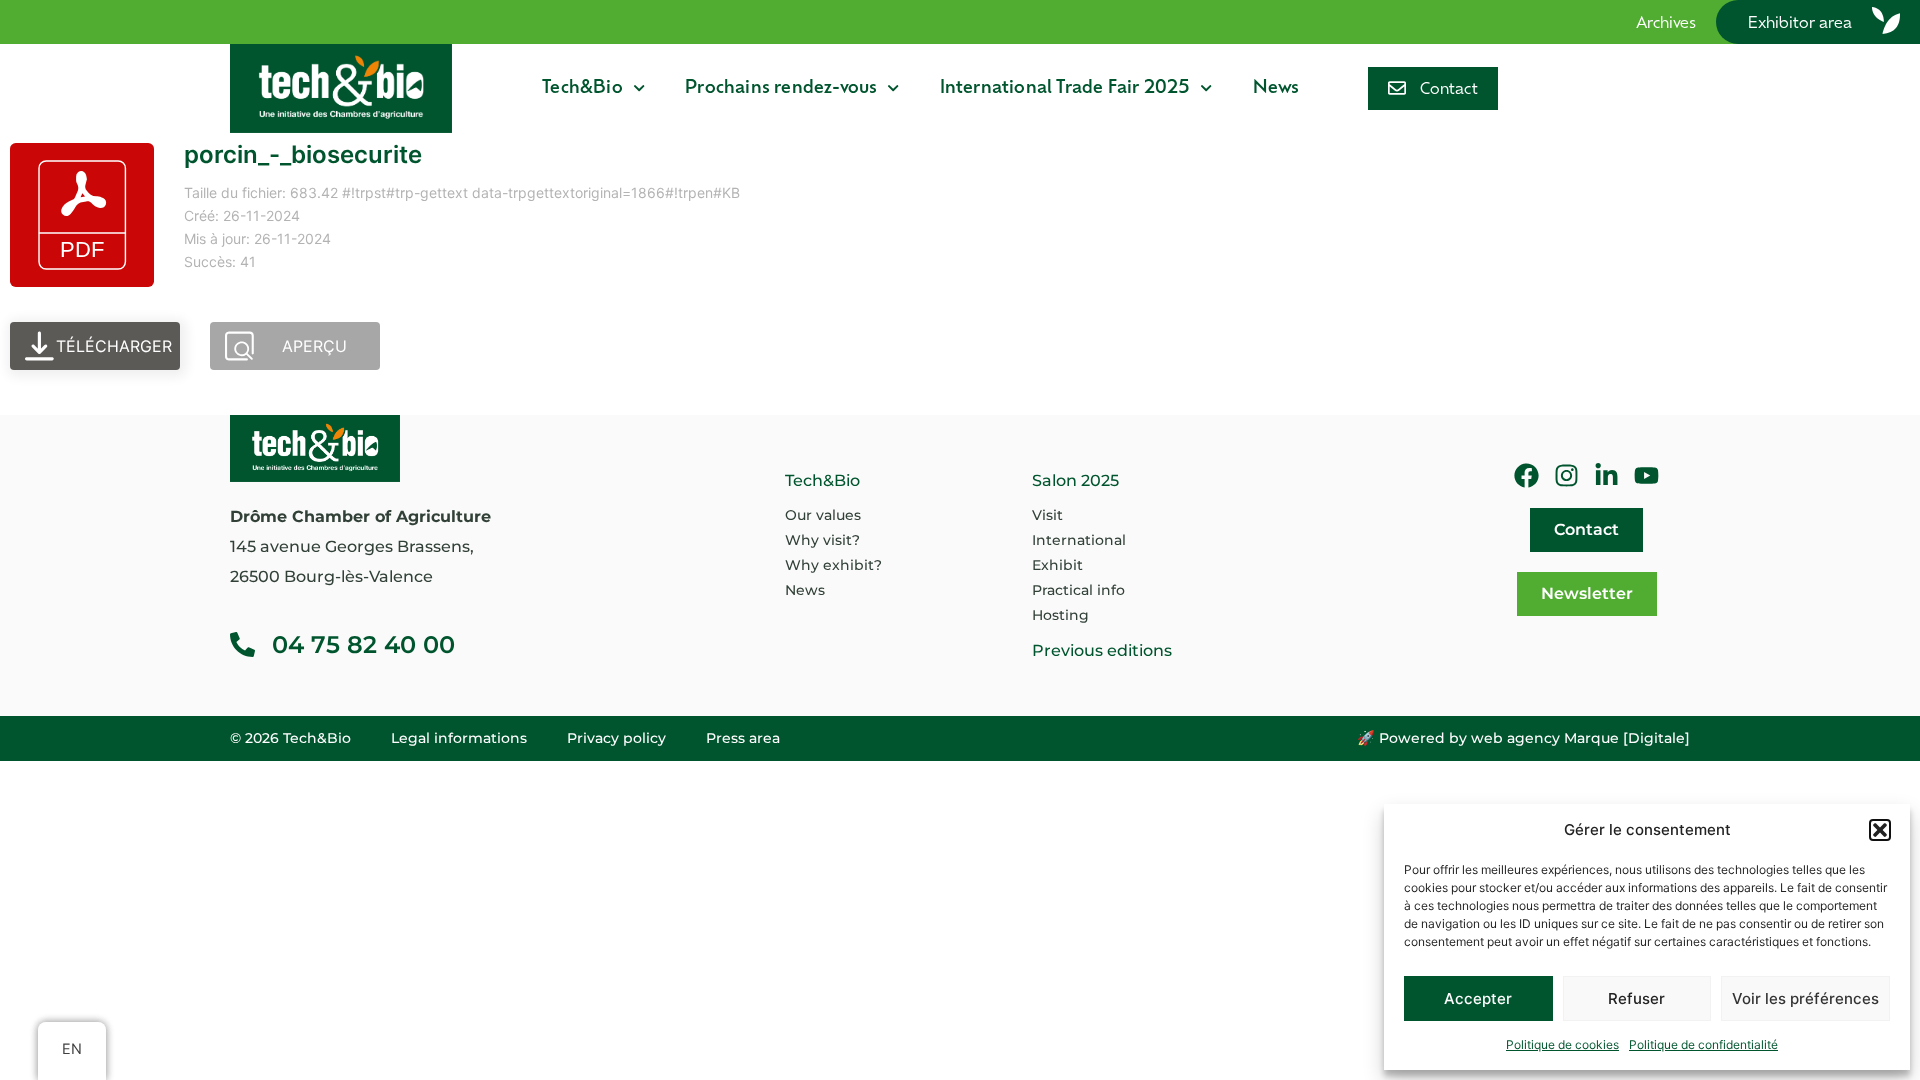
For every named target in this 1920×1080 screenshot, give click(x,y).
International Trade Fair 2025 (1065, 88)
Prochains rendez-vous (781, 88)
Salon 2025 (1075, 480)
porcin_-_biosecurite (303, 154)
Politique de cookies (1562, 1044)
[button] (1880, 830)
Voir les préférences (1805, 998)
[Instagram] (1566, 475)
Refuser (1636, 998)
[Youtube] (1646, 475)
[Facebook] (1526, 475)
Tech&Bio (582, 88)
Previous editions (1102, 650)
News (1276, 88)
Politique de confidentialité (1703, 1044)
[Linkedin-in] (1606, 475)
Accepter (1478, 998)
